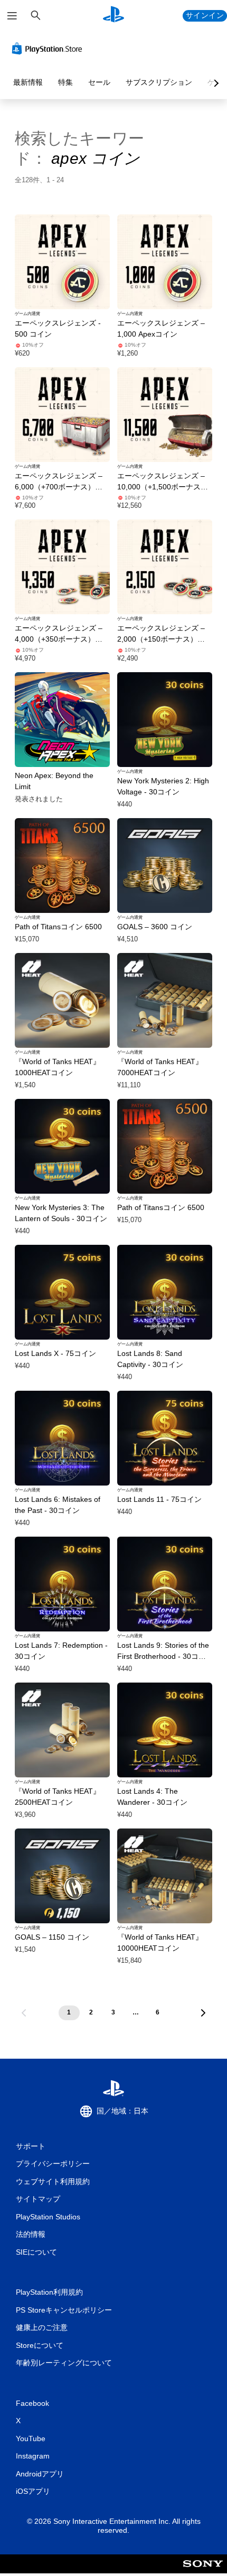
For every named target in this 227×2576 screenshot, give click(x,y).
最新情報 (28, 82)
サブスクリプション (159, 82)
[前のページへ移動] (24, 2013)
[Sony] (203, 2571)
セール (99, 82)
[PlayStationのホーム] (113, 16)
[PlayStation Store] (49, 48)
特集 (65, 82)
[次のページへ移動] (203, 2013)
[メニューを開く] (12, 16)
